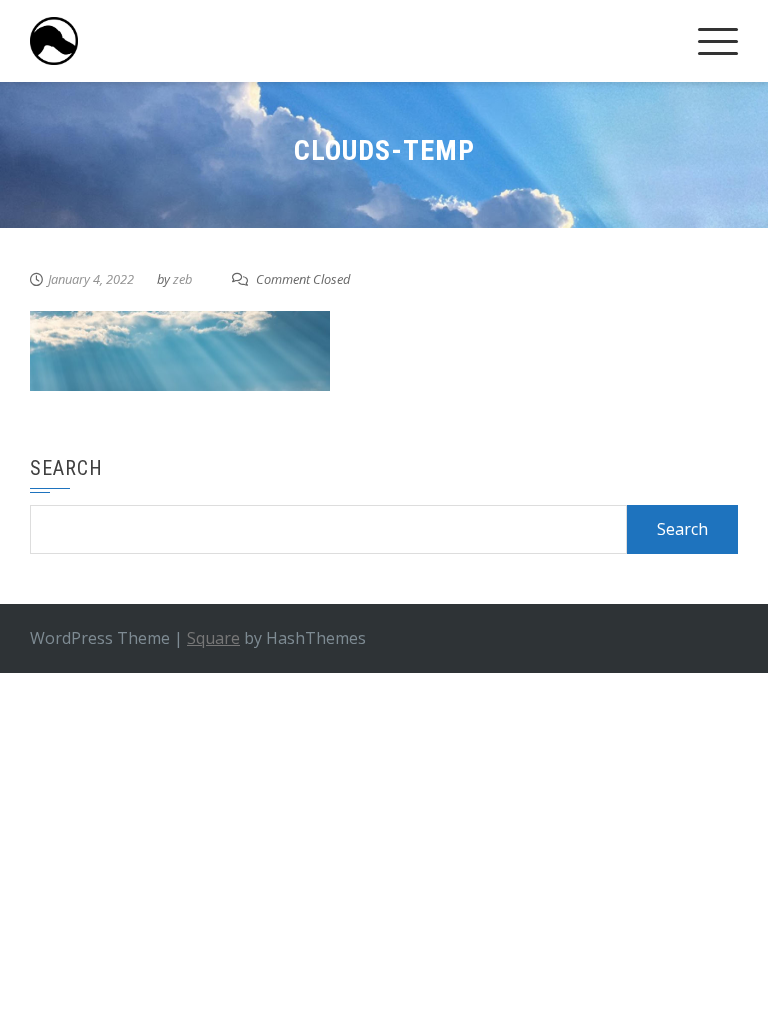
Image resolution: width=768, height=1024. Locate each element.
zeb (182, 279)
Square (213, 638)
